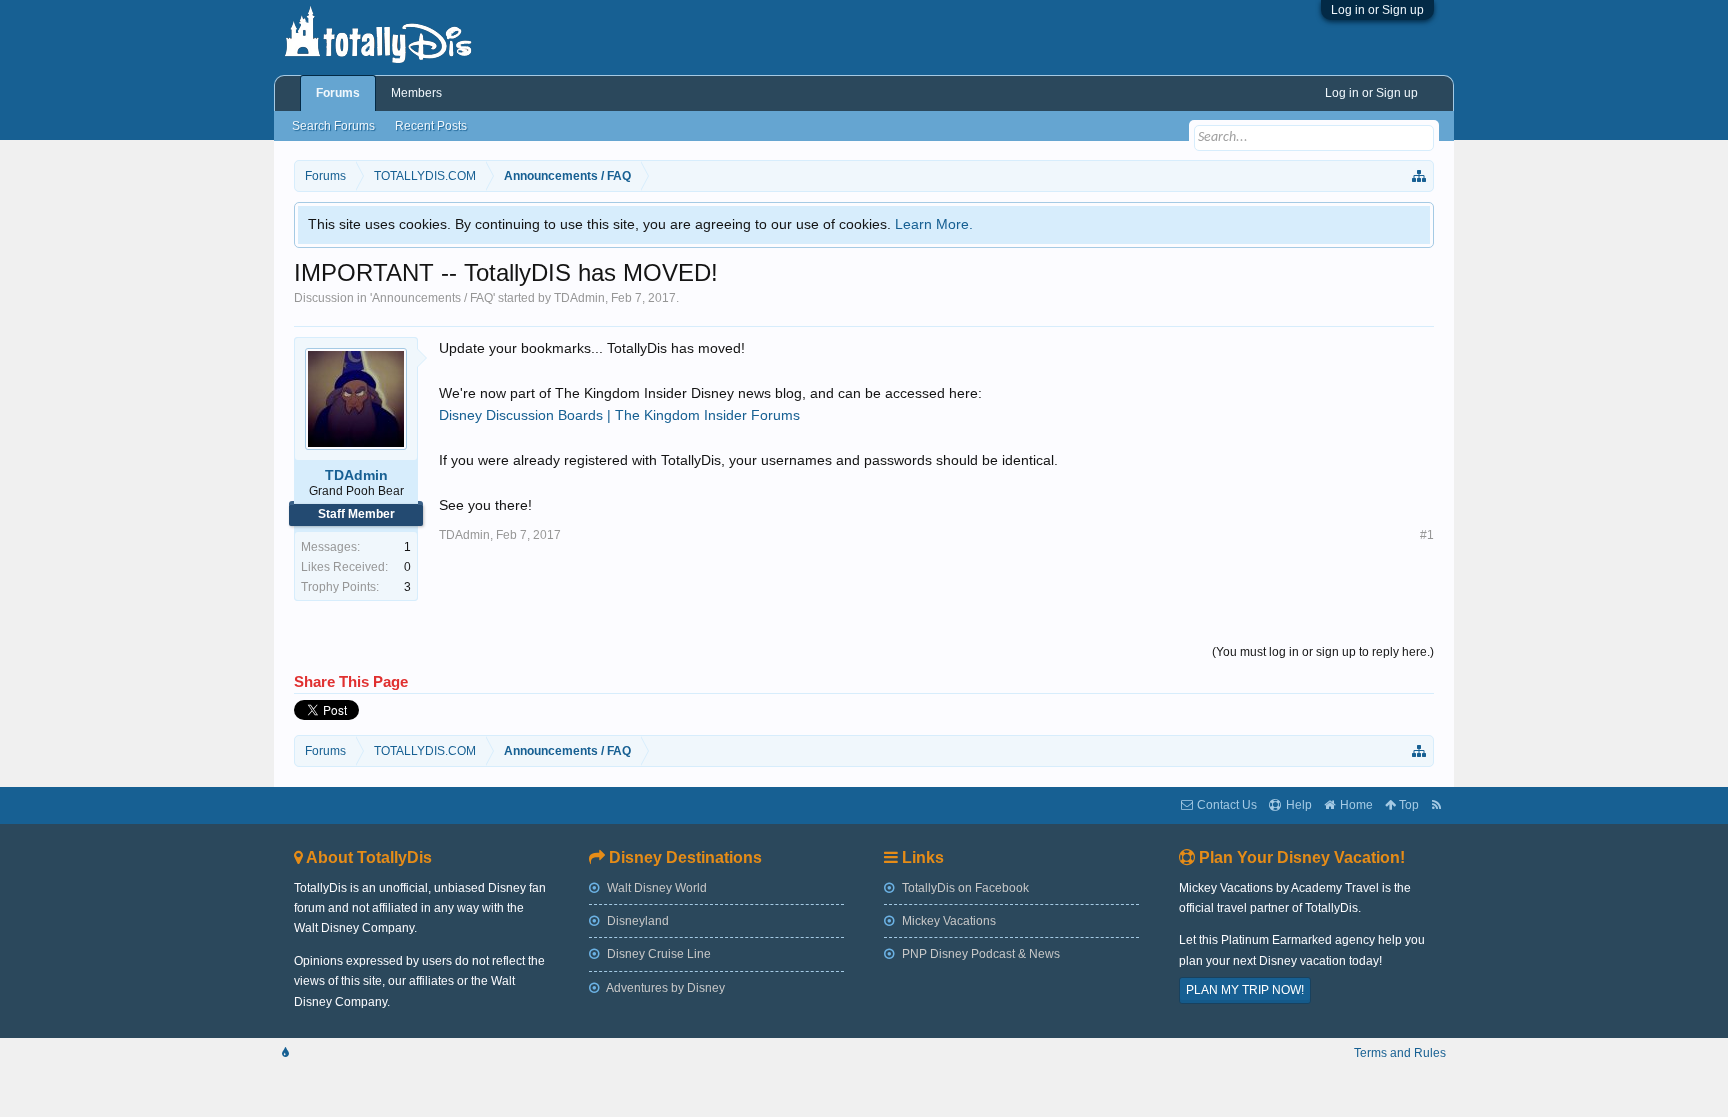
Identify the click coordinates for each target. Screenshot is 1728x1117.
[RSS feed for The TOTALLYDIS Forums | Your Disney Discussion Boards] (1436, 805)
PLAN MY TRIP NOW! (1245, 990)
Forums (338, 93)
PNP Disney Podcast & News (979, 954)
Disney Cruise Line (657, 954)
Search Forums (333, 126)
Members (416, 93)
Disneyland (636, 921)
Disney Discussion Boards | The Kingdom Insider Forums (619, 415)
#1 (1427, 535)
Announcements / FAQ (432, 298)
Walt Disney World (655, 888)
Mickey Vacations (947, 921)
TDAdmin (579, 298)
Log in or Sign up (1377, 10)
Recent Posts (431, 126)
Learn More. (934, 224)
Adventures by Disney (664, 988)
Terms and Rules (1400, 1053)
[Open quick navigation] (1420, 176)
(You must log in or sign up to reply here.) (1323, 652)
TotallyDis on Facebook (964, 888)
